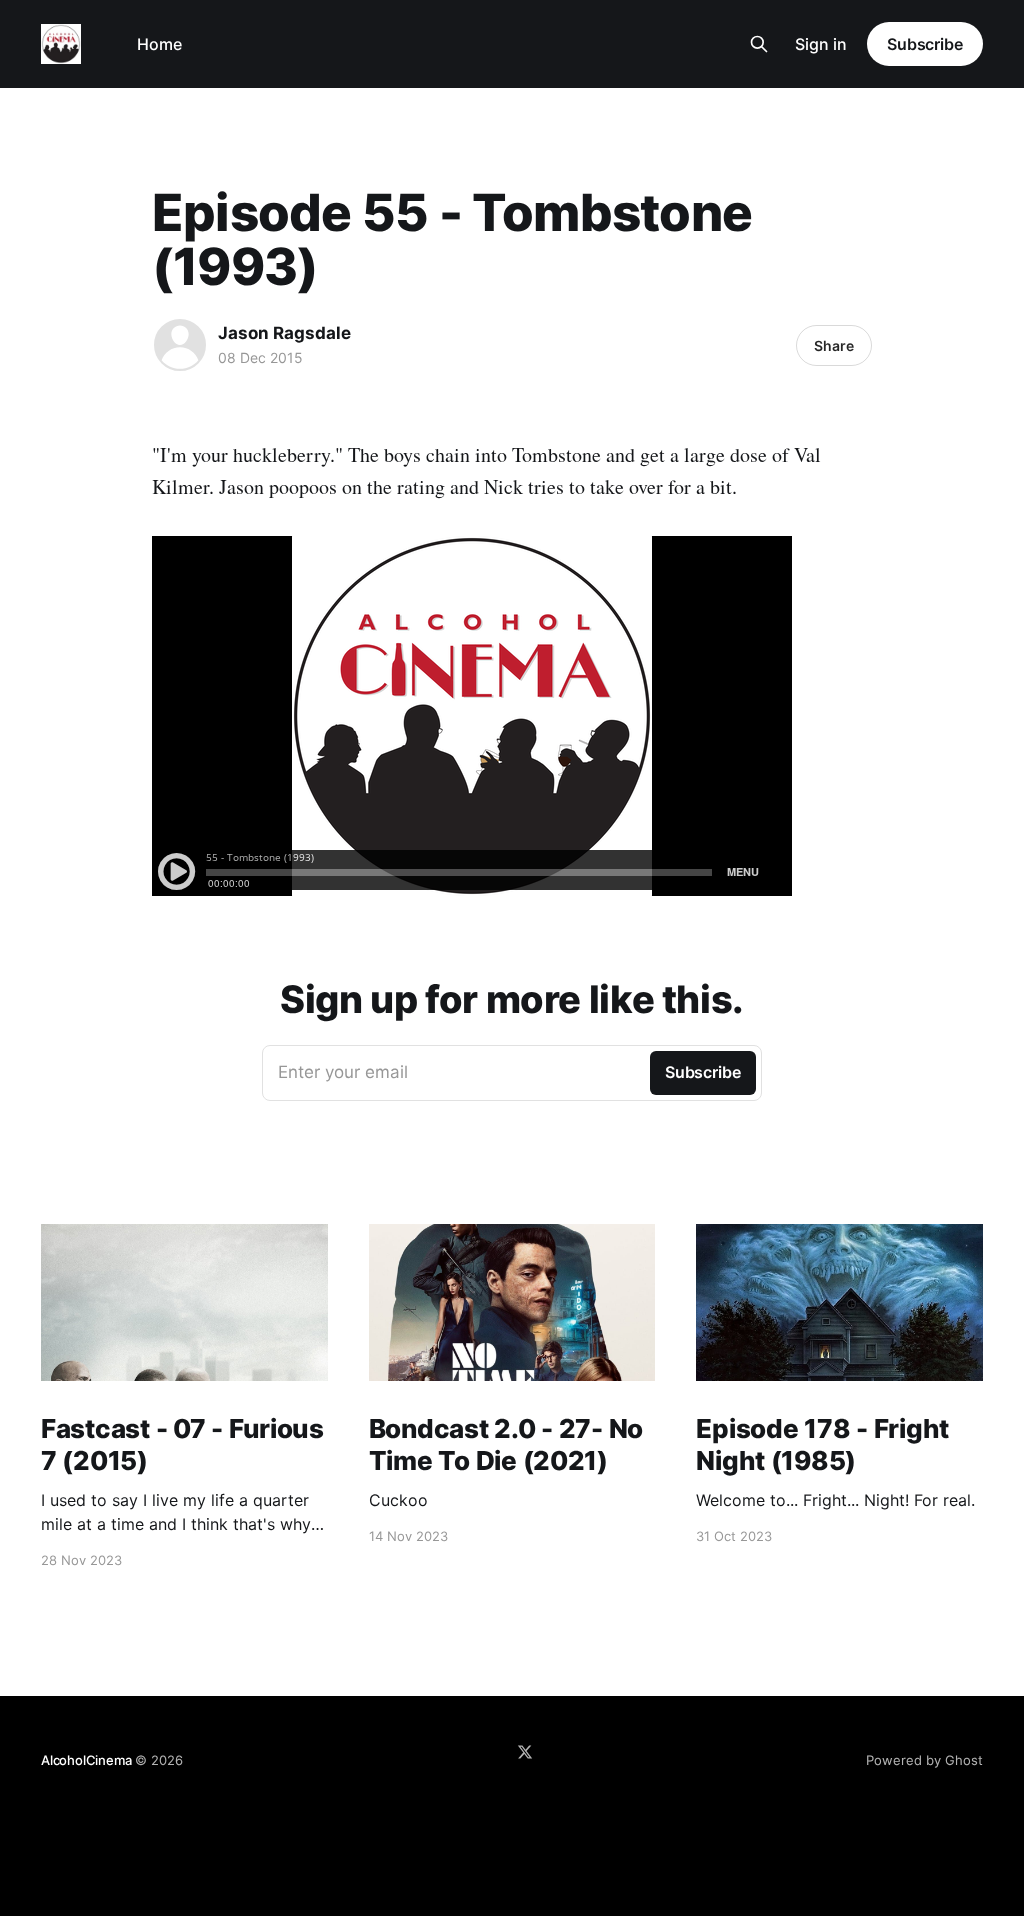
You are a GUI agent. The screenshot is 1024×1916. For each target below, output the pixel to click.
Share (834, 345)
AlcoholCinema (86, 1760)
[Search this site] (759, 44)
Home (159, 44)
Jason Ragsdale (284, 333)
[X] (525, 1752)
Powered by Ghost (924, 1760)
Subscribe (925, 44)
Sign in (821, 44)
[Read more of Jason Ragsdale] (180, 345)
